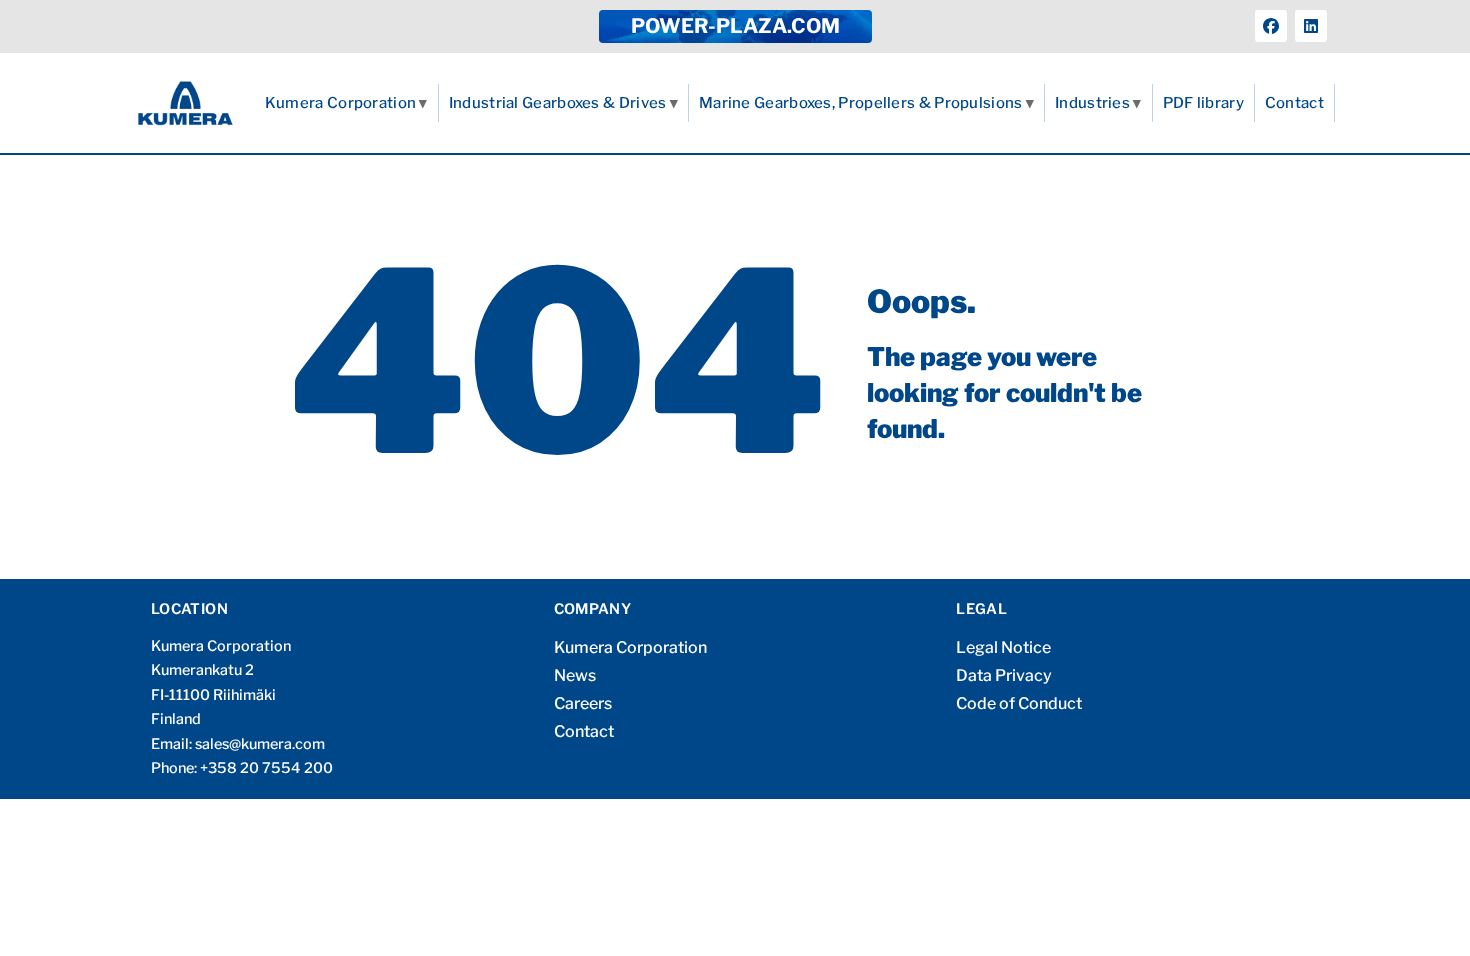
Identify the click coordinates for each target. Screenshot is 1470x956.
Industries (1092, 103)
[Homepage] (185, 103)
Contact (1294, 103)
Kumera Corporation (340, 103)
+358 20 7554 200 (266, 768)
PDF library (1203, 103)
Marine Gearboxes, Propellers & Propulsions (861, 103)
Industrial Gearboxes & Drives (558, 103)
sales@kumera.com (260, 744)
